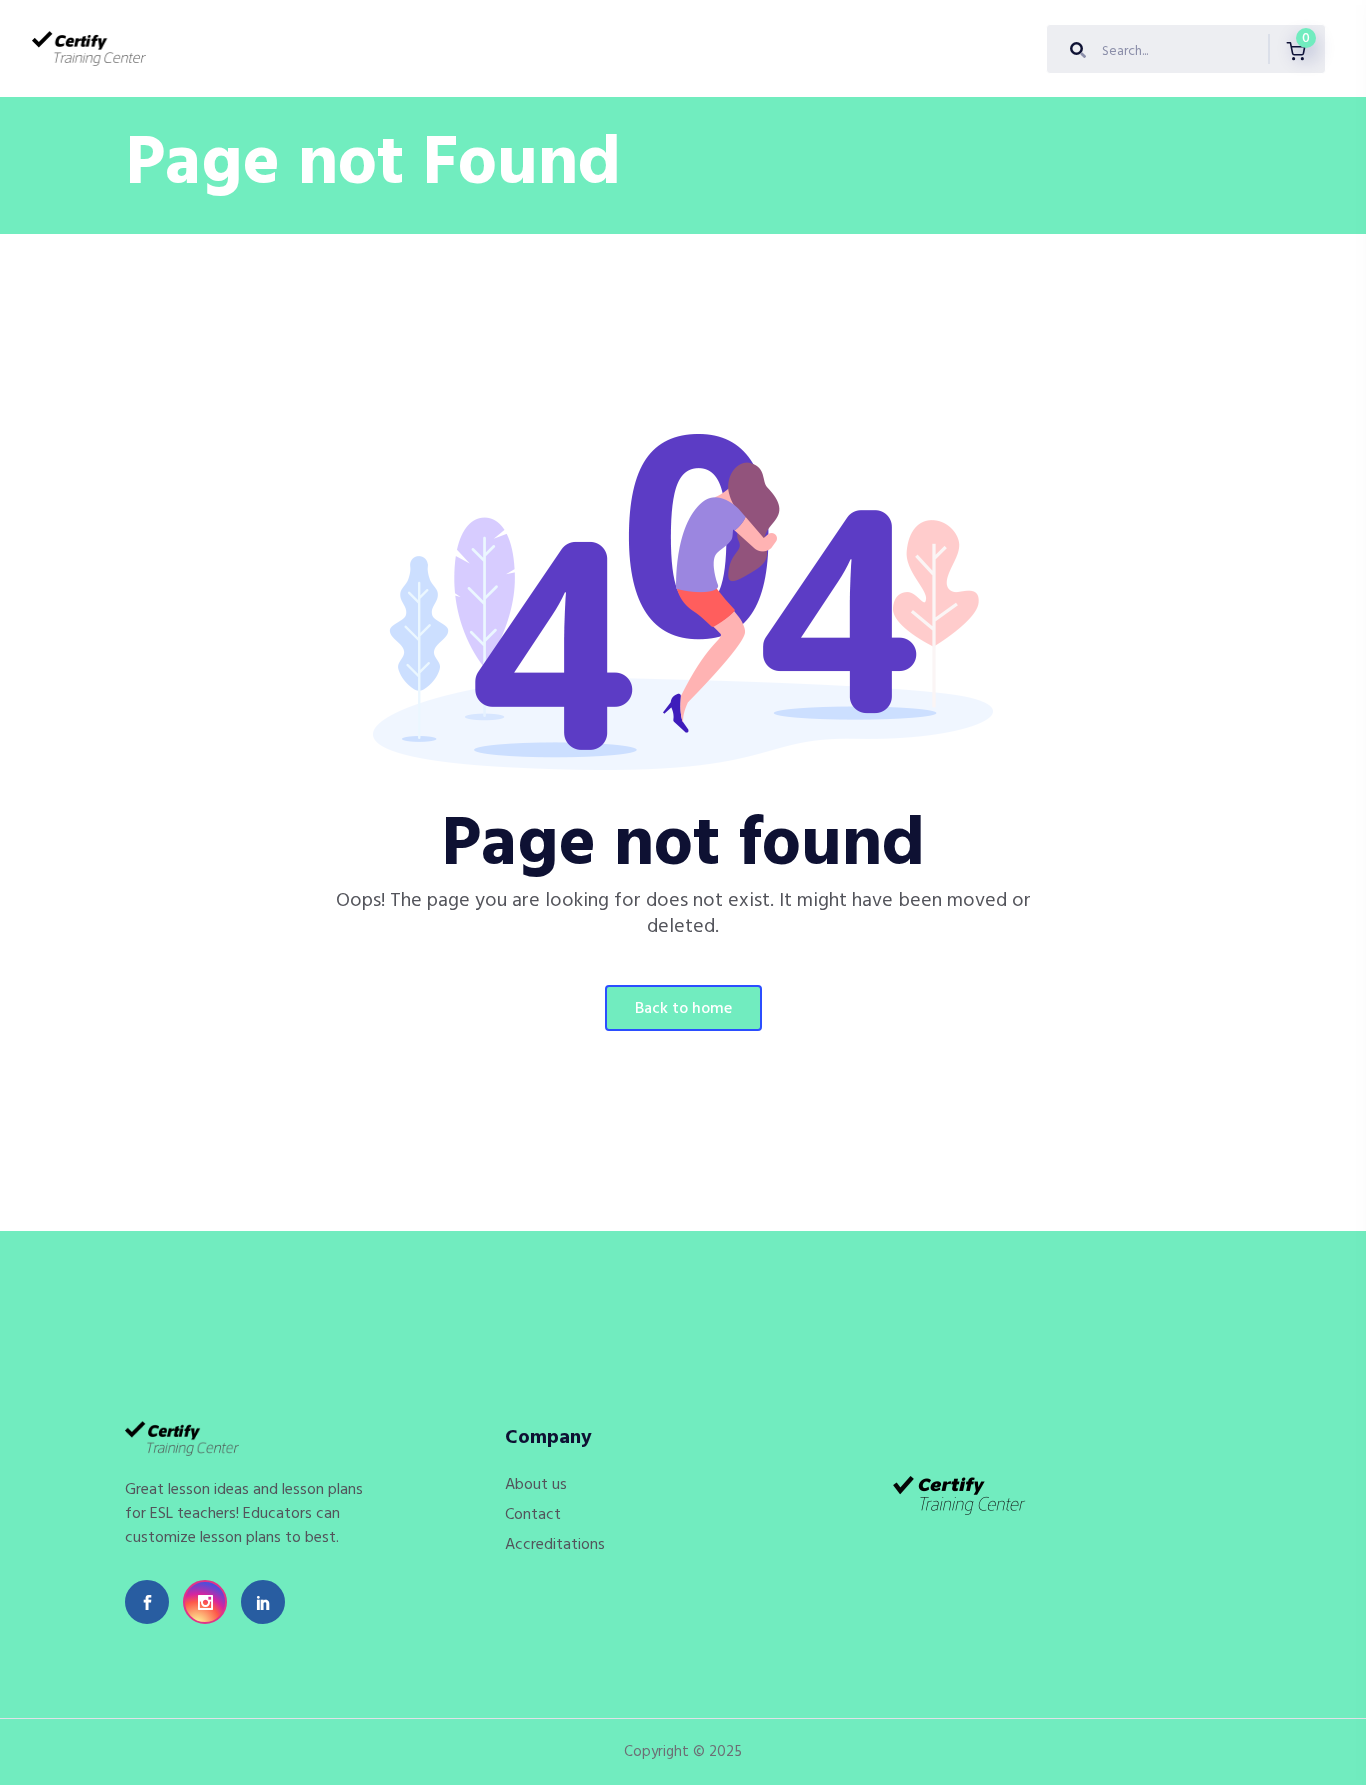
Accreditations (555, 1545)
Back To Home (683, 1009)
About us (407, 49)
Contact (533, 1515)
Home (190, 49)
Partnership (507, 49)
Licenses (604, 49)
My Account (704, 49)
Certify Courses (293, 49)
